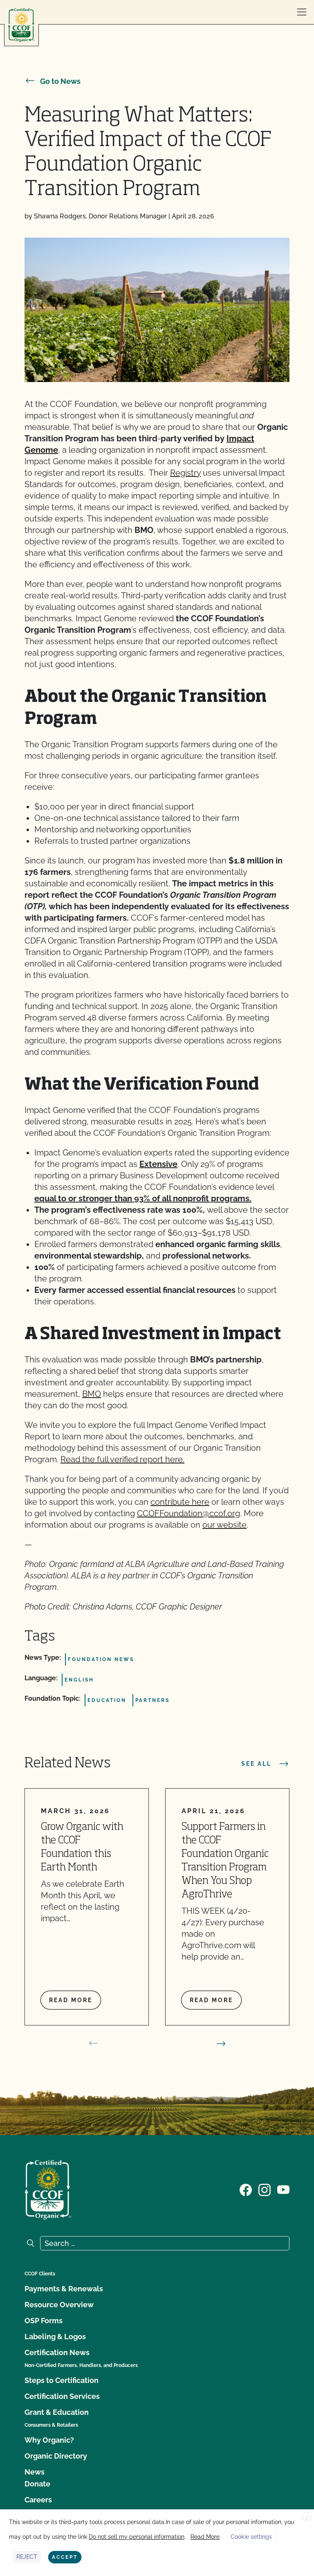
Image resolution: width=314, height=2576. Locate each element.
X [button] (307, 2517)
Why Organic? (49, 2440)
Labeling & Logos (55, 2337)
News (35, 2472)
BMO (92, 1394)
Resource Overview (59, 2305)
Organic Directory (56, 2456)
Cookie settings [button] (251, 2537)
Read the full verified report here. (122, 1459)
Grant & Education (57, 2412)
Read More (205, 2537)
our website (224, 1525)
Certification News (57, 2352)
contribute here (180, 1502)
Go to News (60, 81)
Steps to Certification (62, 2380)
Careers (38, 2500)
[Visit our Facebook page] (246, 2189)
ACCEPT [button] (65, 2557)
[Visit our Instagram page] (265, 2189)
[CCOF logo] (21, 25)
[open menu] (302, 12)
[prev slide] (93, 2043)
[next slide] (221, 2043)
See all (256, 1764)
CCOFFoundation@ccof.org (188, 1513)
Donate (37, 2484)
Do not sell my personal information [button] (137, 2537)
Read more (71, 2000)
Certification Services (62, 2396)
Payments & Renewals (64, 2289)
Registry (185, 473)
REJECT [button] (27, 2557)
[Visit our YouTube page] (283, 2189)
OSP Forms (44, 2321)
